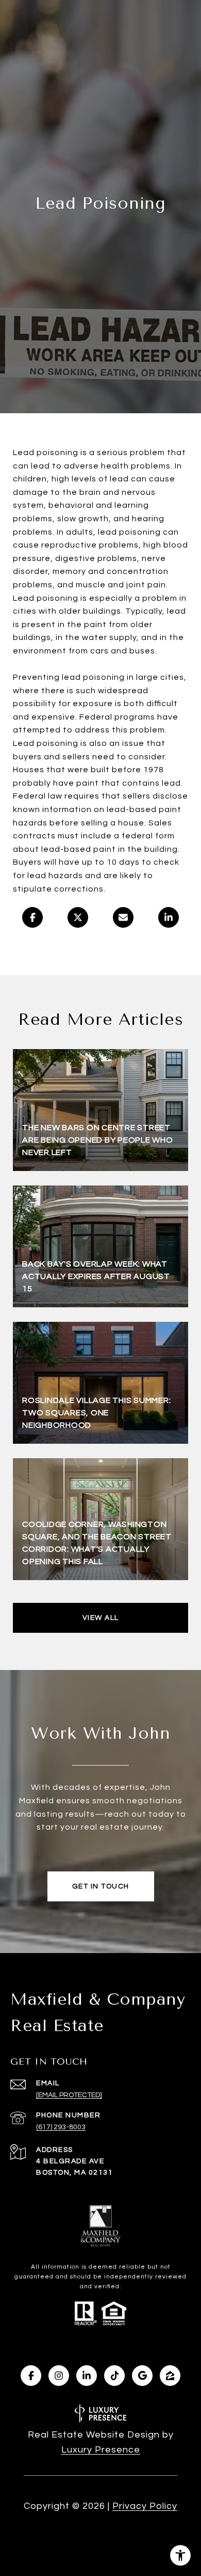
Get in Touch (101, 1886)
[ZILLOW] (170, 2376)
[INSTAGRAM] (59, 2376)
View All (101, 1618)
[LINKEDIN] (87, 2376)
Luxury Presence (101, 2450)
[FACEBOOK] (31, 2376)
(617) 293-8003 (61, 2127)
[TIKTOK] (114, 2376)
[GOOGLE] (142, 2376)
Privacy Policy (145, 2506)
